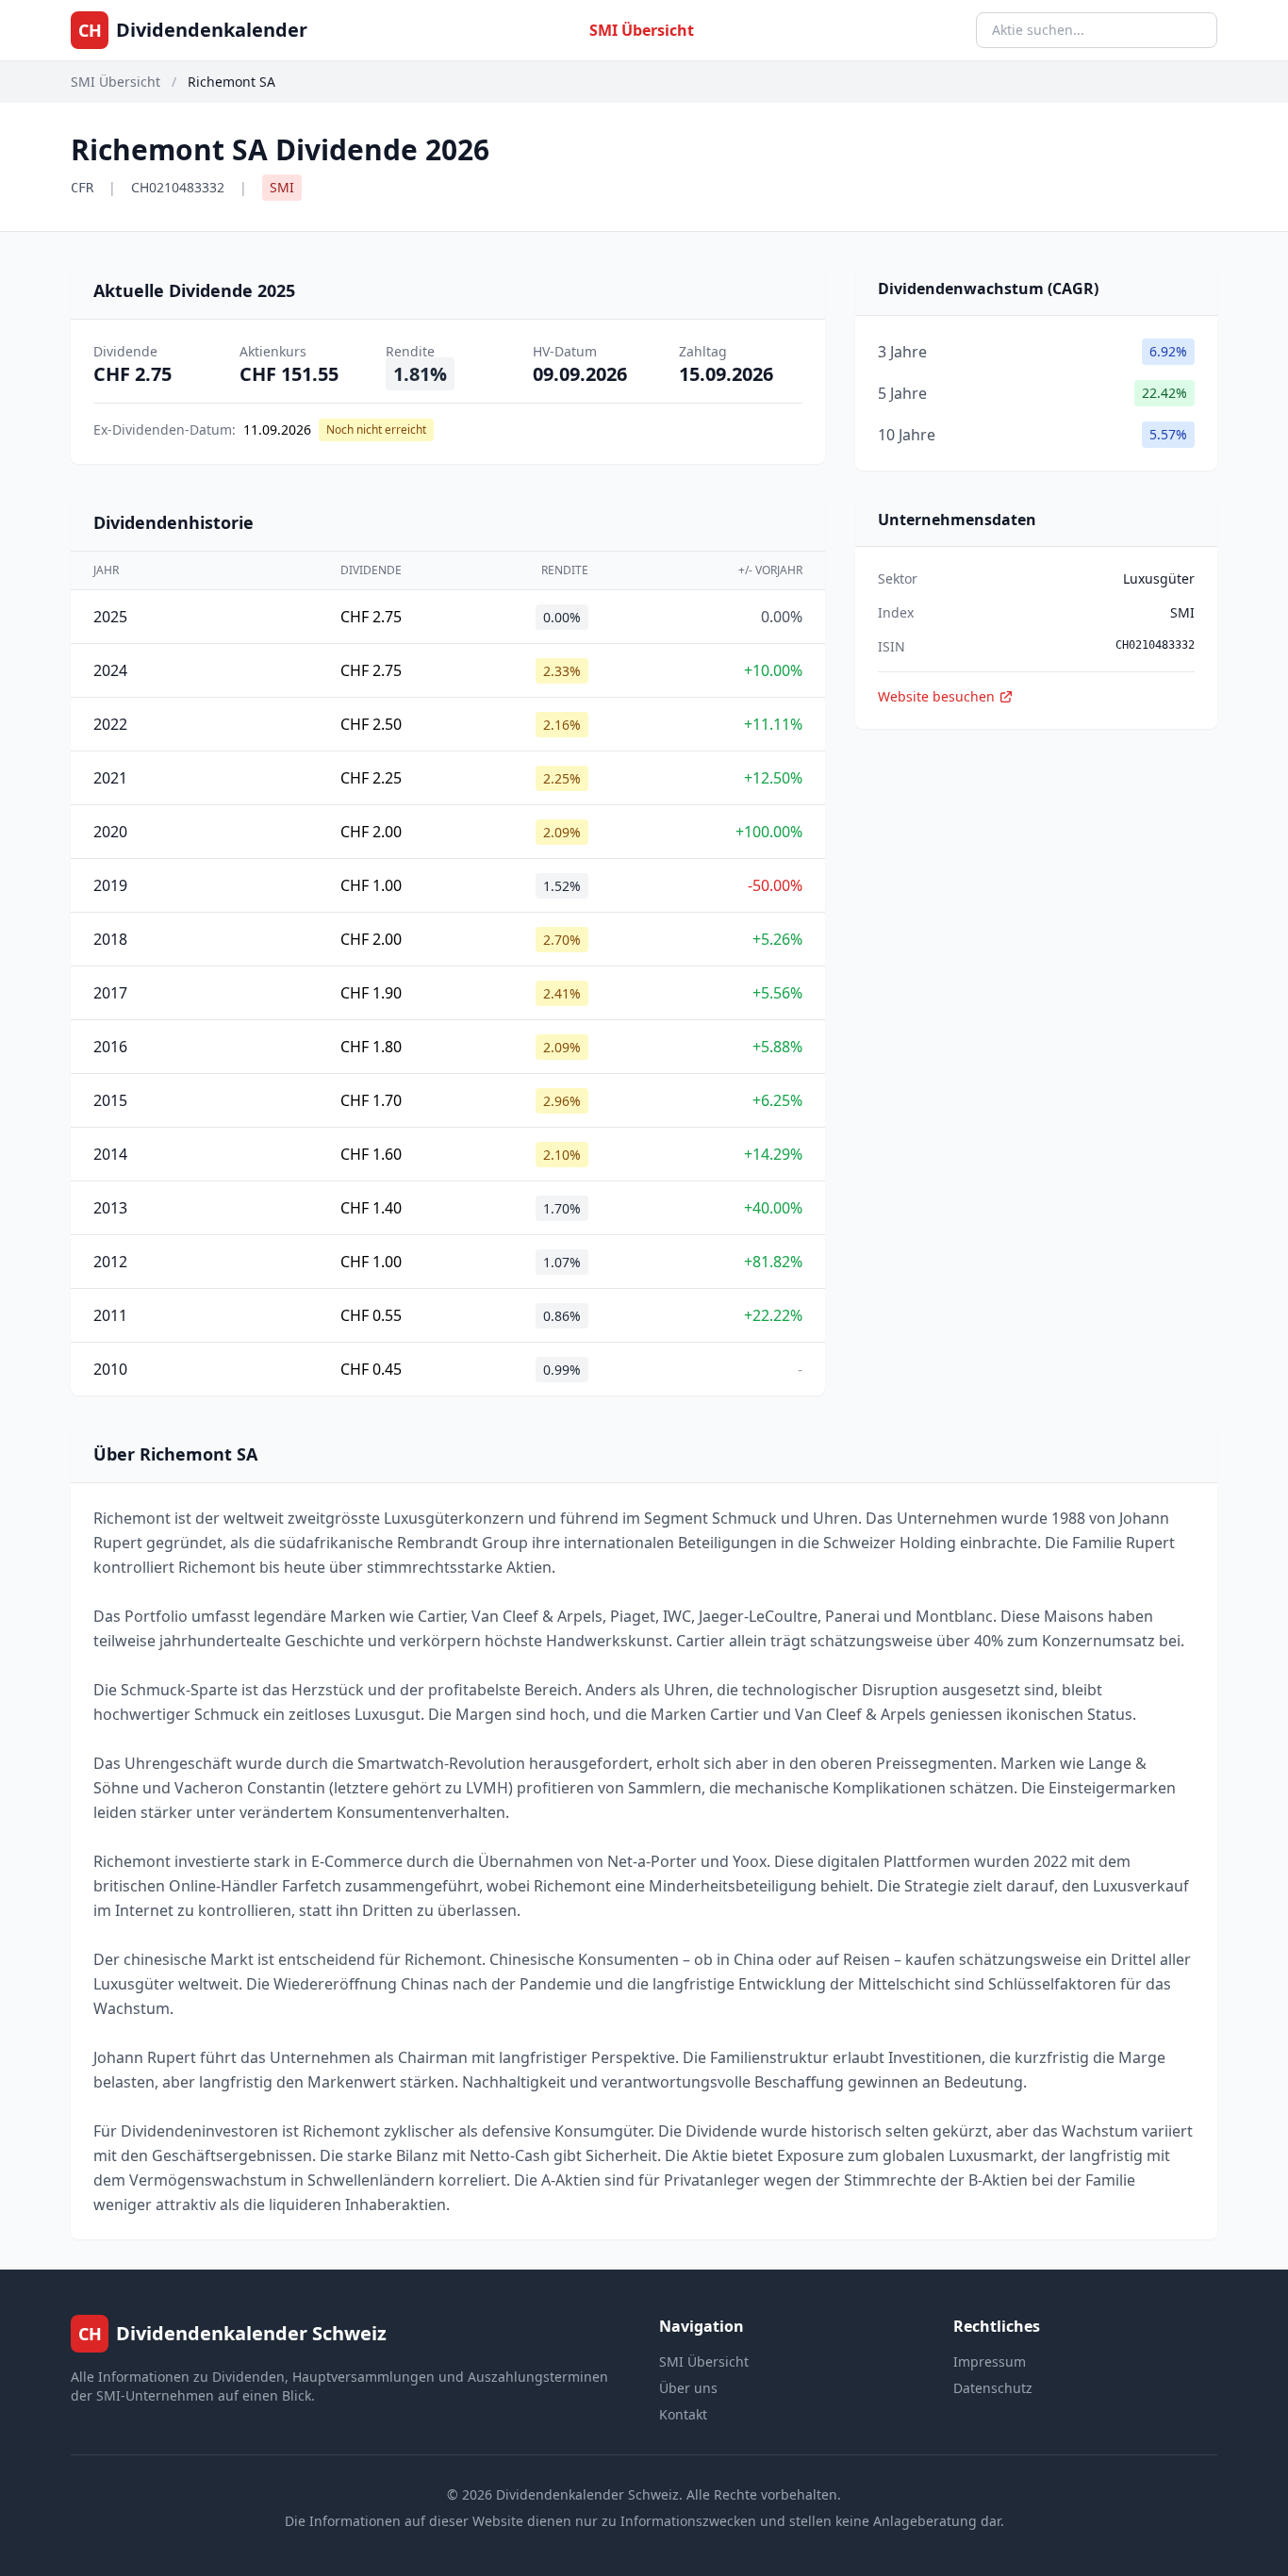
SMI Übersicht (642, 30)
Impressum (990, 2361)
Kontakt (683, 2414)
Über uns (688, 2388)
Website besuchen (936, 696)
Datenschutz (993, 2388)
